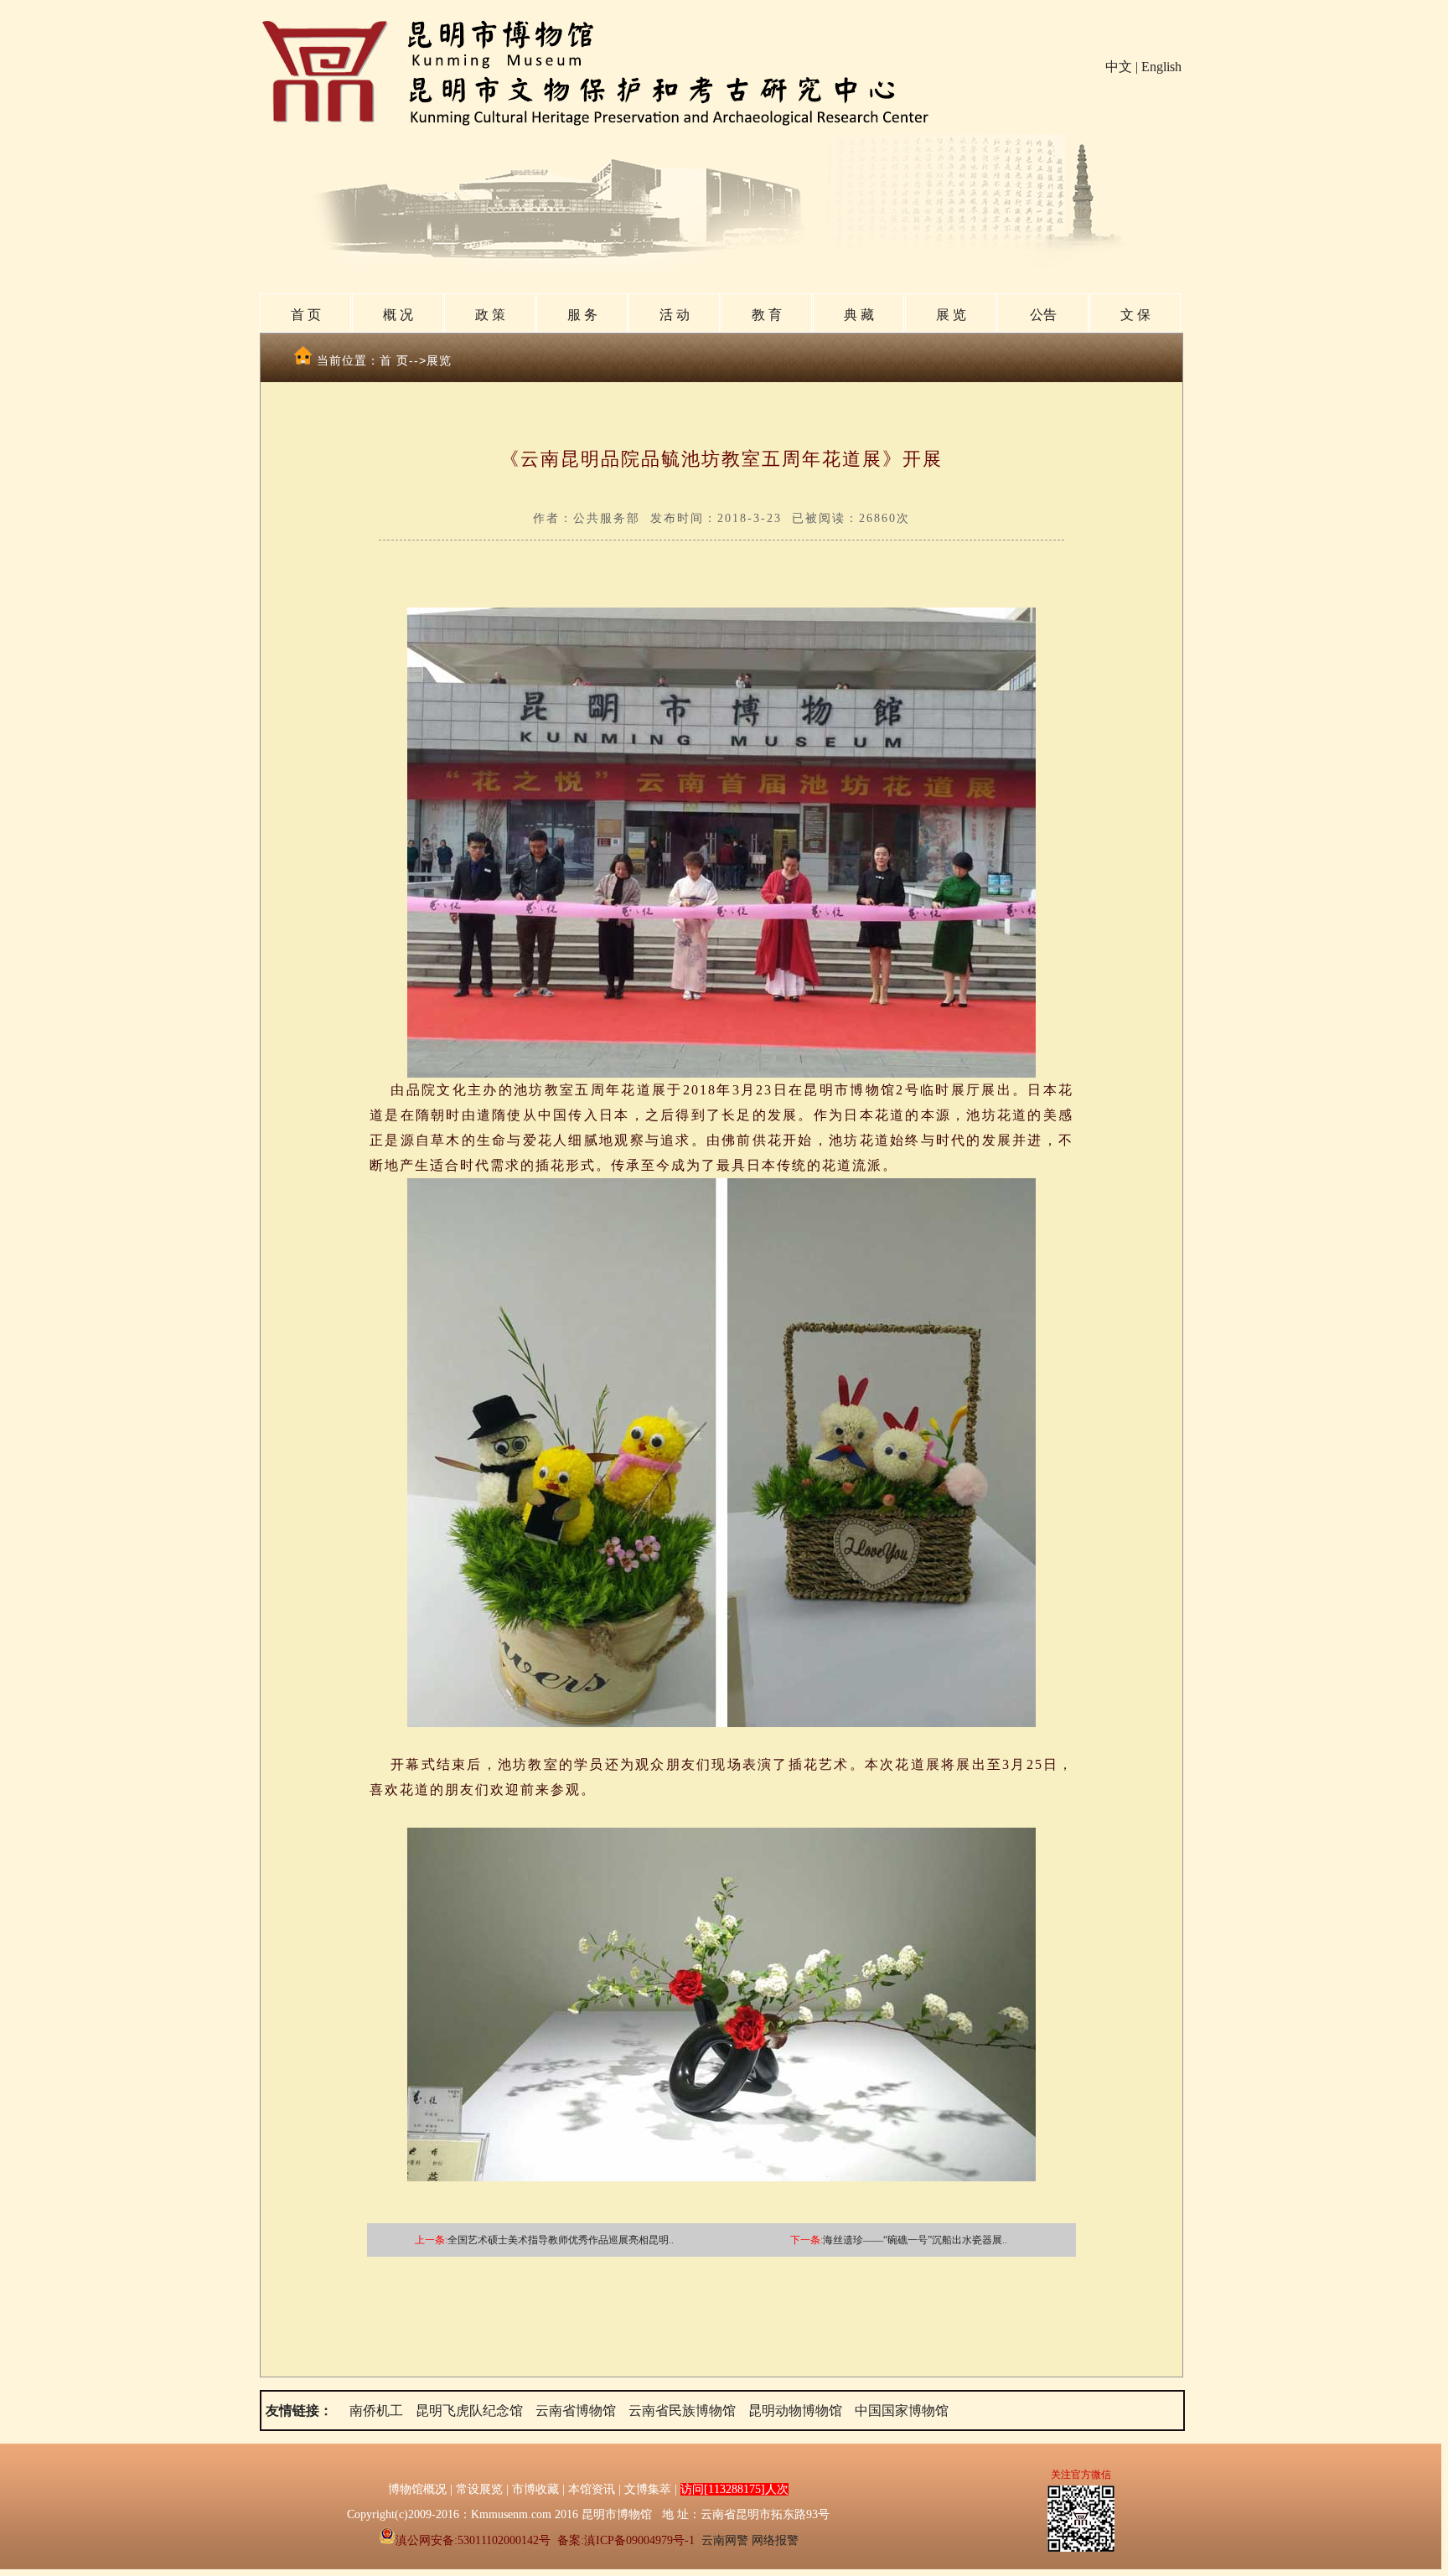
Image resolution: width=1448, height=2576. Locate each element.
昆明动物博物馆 (795, 2410)
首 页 (306, 315)
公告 (1043, 315)
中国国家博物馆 (902, 2410)
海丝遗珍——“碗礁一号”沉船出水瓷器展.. (915, 2240)
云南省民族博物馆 (682, 2410)
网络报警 (775, 2540)
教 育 (767, 315)
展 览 (951, 315)
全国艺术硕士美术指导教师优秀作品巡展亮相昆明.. (561, 2240)
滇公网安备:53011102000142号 (473, 2540)
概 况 (398, 315)
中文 (1119, 67)
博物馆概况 (417, 2489)
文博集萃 (648, 2489)
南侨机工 (376, 2410)
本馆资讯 (592, 2489)
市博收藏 (535, 2489)
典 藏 (859, 315)
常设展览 (479, 2489)
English (1161, 67)
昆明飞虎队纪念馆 (469, 2410)
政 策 (490, 315)
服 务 (582, 315)
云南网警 (725, 2540)
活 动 (675, 315)
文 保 (1135, 315)
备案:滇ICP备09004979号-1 (626, 2540)
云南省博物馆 (576, 2410)
